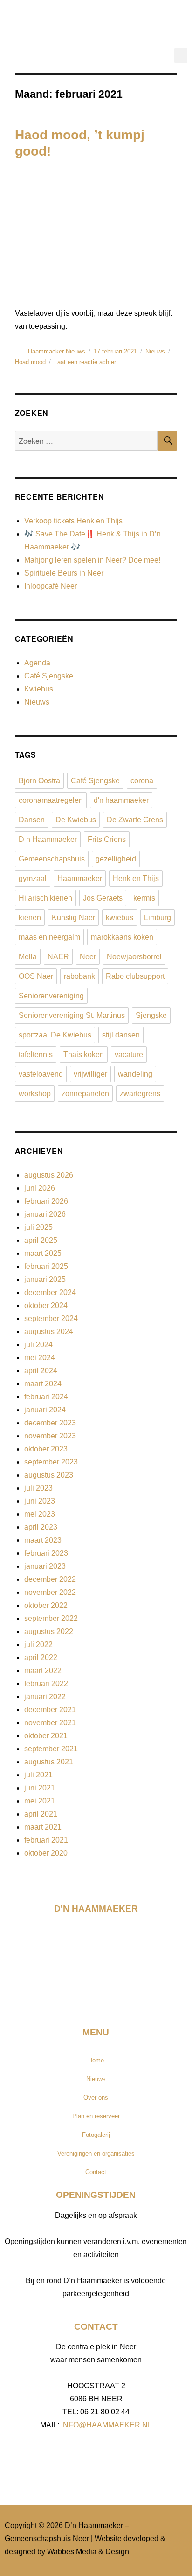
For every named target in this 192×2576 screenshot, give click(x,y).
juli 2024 (38, 1345)
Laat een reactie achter (85, 362)
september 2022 (51, 1618)
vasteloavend (41, 1074)
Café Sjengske (49, 676)
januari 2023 (45, 1566)
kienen (30, 918)
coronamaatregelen (51, 800)
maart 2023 (43, 1540)
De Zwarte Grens (135, 820)
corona (142, 781)
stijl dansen (121, 1035)
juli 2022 (38, 1644)
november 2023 (50, 1436)
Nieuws (155, 351)
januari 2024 (45, 1410)
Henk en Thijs (136, 878)
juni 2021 (40, 1788)
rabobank (79, 976)
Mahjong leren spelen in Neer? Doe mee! (92, 560)
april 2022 (41, 1657)
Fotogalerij (96, 2135)
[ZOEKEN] (167, 441)
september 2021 (51, 1749)
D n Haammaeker (48, 839)
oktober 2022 (46, 1605)
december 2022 (50, 1579)
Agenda (37, 663)
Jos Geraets (103, 898)
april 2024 (41, 1371)
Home (96, 2060)
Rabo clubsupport (135, 976)
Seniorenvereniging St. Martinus (72, 1015)
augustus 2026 (49, 1175)
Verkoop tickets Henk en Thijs (73, 521)
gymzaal (33, 878)
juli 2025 (38, 1227)
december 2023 (50, 1423)
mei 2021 (40, 1801)
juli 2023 (38, 1488)
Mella (28, 957)
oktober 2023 (46, 1449)
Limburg (158, 918)
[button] (181, 56)
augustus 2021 (49, 1762)
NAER (58, 957)
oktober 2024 (46, 1305)
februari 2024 (46, 1397)
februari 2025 (46, 1266)
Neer (88, 957)
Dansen (32, 820)
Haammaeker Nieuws (57, 351)
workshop (35, 1094)
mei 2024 (40, 1358)
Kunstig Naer (73, 918)
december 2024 (50, 1292)
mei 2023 (40, 1514)
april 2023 (41, 1527)
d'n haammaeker (121, 800)
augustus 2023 (49, 1475)
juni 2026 (40, 1188)
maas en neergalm (49, 937)
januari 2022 (45, 1697)
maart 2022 (43, 1671)
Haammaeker (80, 878)
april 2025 (41, 1240)
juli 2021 (38, 1775)
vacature (129, 1054)
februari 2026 (46, 1201)
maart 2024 (43, 1384)
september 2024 (51, 1319)
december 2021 (50, 1710)
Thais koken (84, 1054)
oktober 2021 (46, 1736)
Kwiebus (39, 689)
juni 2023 (40, 1501)
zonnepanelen (85, 1094)
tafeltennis (36, 1054)
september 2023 (51, 1462)
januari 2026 (45, 1214)
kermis (144, 898)
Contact (96, 2172)
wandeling (135, 1074)
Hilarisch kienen (45, 898)
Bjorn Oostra (39, 781)
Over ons (96, 2098)
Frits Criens (107, 839)
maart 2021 (43, 1827)
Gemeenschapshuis (52, 859)
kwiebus (120, 918)
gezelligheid (116, 859)
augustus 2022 (49, 1631)
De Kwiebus (76, 820)
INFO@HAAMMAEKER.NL (106, 2425)
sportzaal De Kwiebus (55, 1035)
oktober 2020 (46, 1853)
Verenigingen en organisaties (96, 2153)
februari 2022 (46, 1684)
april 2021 (41, 1814)
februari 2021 (46, 1840)
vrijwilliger (90, 1074)
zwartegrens (140, 1094)
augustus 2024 (49, 1332)
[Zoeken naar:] (86, 441)
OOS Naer (36, 976)
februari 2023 (46, 1553)
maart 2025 (43, 1253)
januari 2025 (45, 1279)
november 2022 (50, 1592)
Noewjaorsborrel (134, 957)
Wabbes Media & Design (88, 2552)
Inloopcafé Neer (51, 586)
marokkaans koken (122, 937)
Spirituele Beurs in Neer (64, 573)
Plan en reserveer (96, 2116)
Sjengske (151, 1015)
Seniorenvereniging (51, 996)
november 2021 (50, 1723)
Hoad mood (30, 362)
